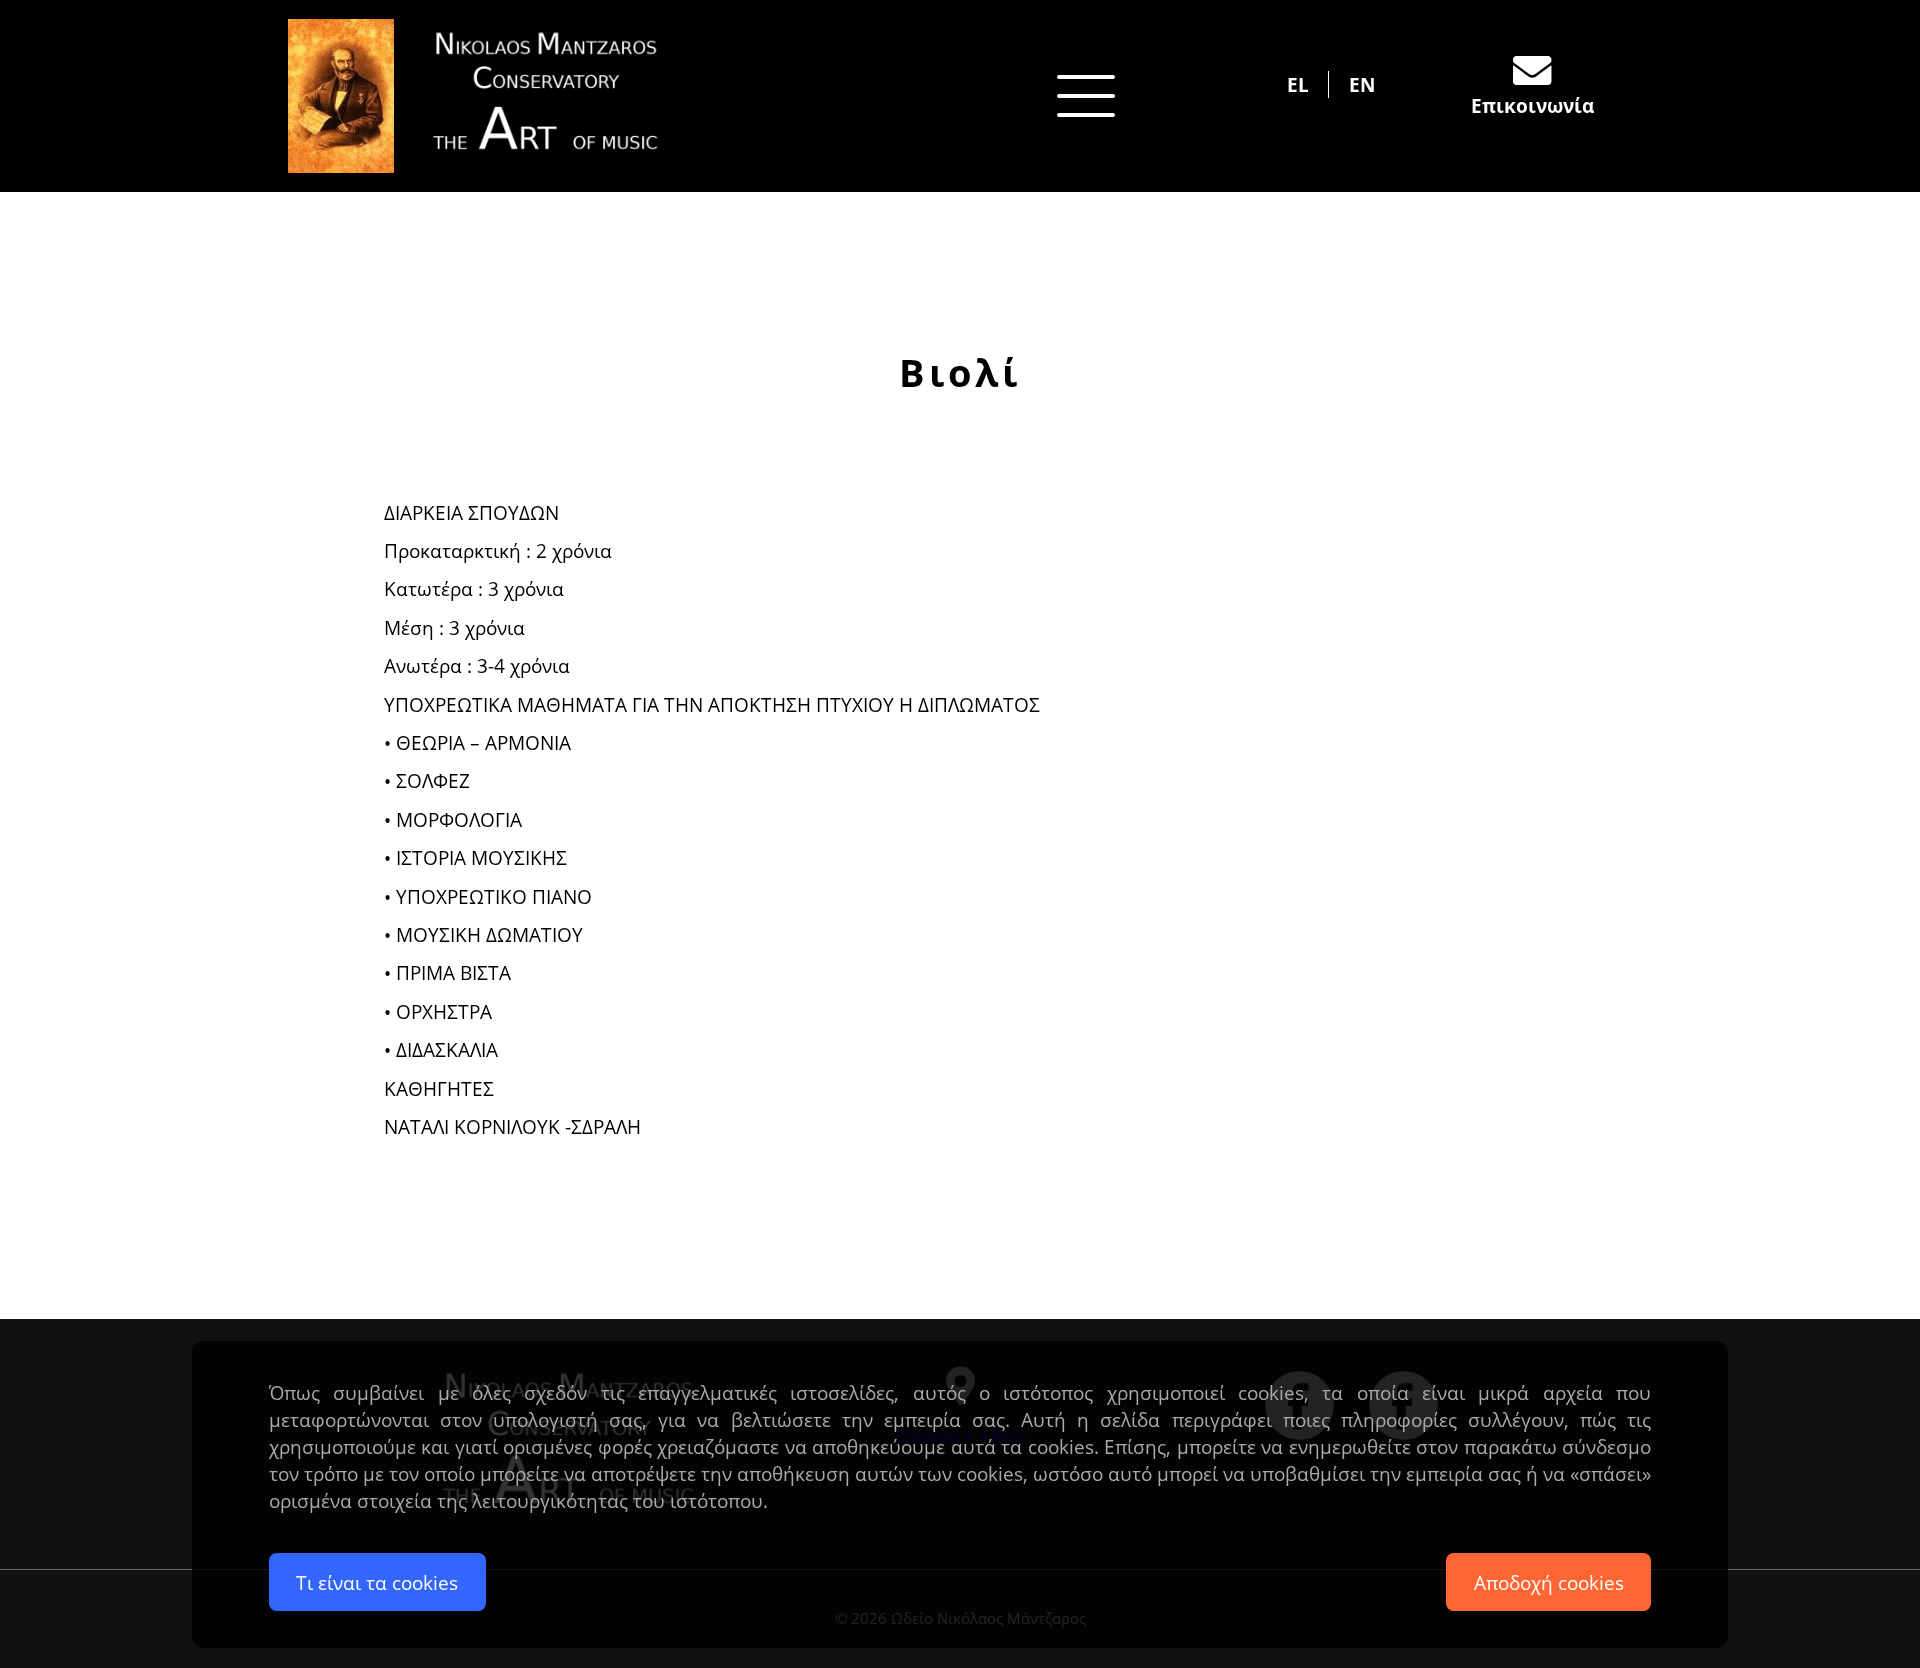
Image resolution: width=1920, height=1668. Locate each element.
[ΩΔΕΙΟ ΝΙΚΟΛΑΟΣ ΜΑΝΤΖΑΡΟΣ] (489, 96)
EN (1362, 84)
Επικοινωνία (1532, 105)
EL (1298, 84)
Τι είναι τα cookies (377, 1581)
